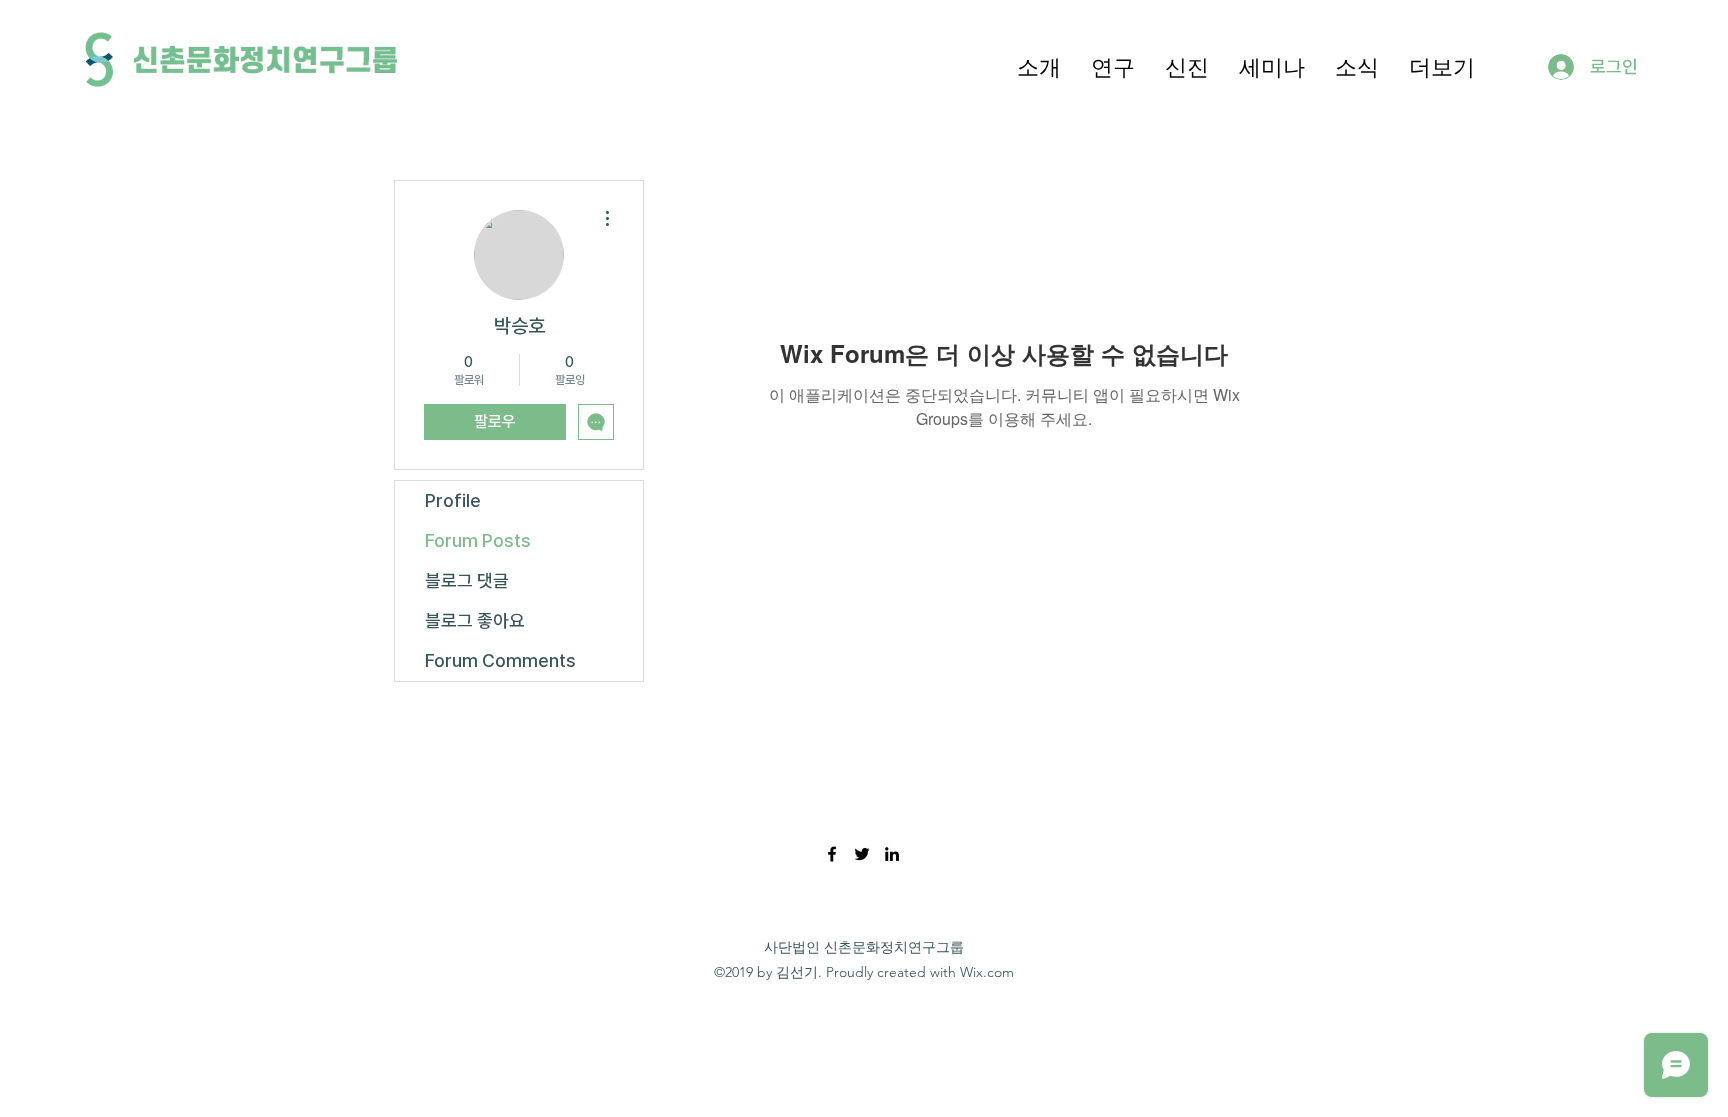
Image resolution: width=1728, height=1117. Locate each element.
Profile (453, 500)
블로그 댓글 (467, 580)
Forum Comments (500, 660)
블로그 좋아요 (475, 620)
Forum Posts (478, 540)
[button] (1039, 66)
